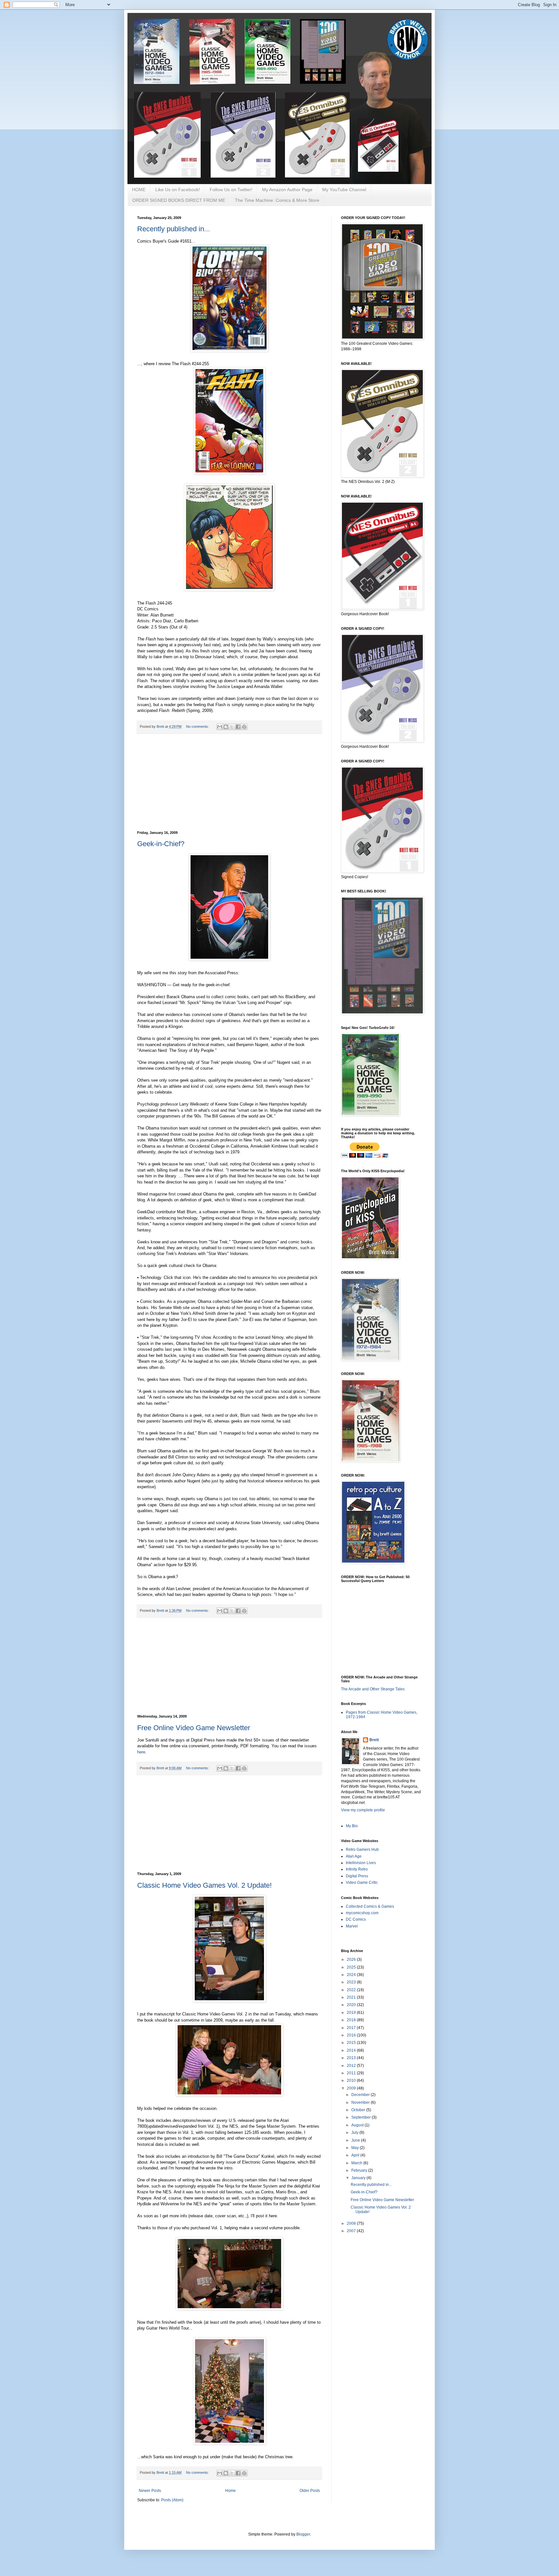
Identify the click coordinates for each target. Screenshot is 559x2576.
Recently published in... (174, 229)
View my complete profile (363, 1810)
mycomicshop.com (362, 1913)
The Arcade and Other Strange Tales (373, 1689)
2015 (352, 2043)
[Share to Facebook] (238, 727)
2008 (352, 2223)
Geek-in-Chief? (161, 844)
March (357, 2163)
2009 (352, 2088)
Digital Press (357, 1876)
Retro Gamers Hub (362, 1850)
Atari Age (354, 1856)
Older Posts (310, 2491)
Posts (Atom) (172, 2500)
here (141, 1752)
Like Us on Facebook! (178, 190)
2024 (352, 1975)
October (359, 2110)
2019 (352, 2013)
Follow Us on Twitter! (231, 190)
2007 (352, 2231)
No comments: (198, 726)
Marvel (352, 1926)
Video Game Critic (362, 1883)
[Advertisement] (229, 782)
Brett (374, 1740)
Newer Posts (150, 2491)
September (362, 2117)
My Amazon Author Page (287, 190)
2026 (352, 1959)
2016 (352, 2035)
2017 (352, 2028)
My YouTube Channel (344, 190)
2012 (352, 2066)
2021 (352, 1997)
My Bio (352, 1826)
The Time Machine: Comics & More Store (277, 200)
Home (230, 2491)
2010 (352, 2080)
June (356, 2140)
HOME (139, 190)
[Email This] (220, 727)
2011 (352, 2073)
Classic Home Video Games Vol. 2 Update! (204, 1885)
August (358, 2125)
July (355, 2133)
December (361, 2095)
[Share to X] (232, 727)
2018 (352, 2020)
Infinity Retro (357, 1869)
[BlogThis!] (226, 727)
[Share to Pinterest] (244, 727)
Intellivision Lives (361, 1863)
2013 (352, 2058)
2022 (352, 1990)
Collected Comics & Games (370, 1906)
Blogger (303, 2534)
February (360, 2170)
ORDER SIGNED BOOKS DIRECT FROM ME (179, 200)
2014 (352, 2050)
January (359, 2178)
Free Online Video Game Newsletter (194, 1728)
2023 (352, 1982)
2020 (352, 2005)
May (356, 2148)
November (361, 2102)
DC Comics (356, 1919)
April (356, 2155)
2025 (352, 1967)
